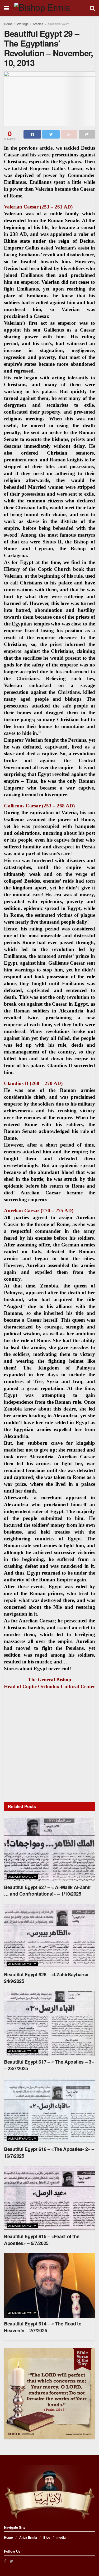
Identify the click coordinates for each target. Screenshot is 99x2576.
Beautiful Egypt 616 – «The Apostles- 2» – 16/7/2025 (49, 2152)
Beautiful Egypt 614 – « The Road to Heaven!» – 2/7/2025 (43, 2327)
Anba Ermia (28, 2537)
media (61, 2537)
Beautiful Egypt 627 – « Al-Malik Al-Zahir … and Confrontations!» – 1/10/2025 (47, 1890)
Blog (47, 2537)
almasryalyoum (58, 24)
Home (8, 24)
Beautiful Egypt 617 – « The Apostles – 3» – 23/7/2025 (49, 2065)
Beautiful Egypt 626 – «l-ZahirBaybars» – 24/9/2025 (48, 1978)
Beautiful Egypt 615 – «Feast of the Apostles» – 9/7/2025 (42, 2240)
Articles (38, 24)
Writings (23, 24)
